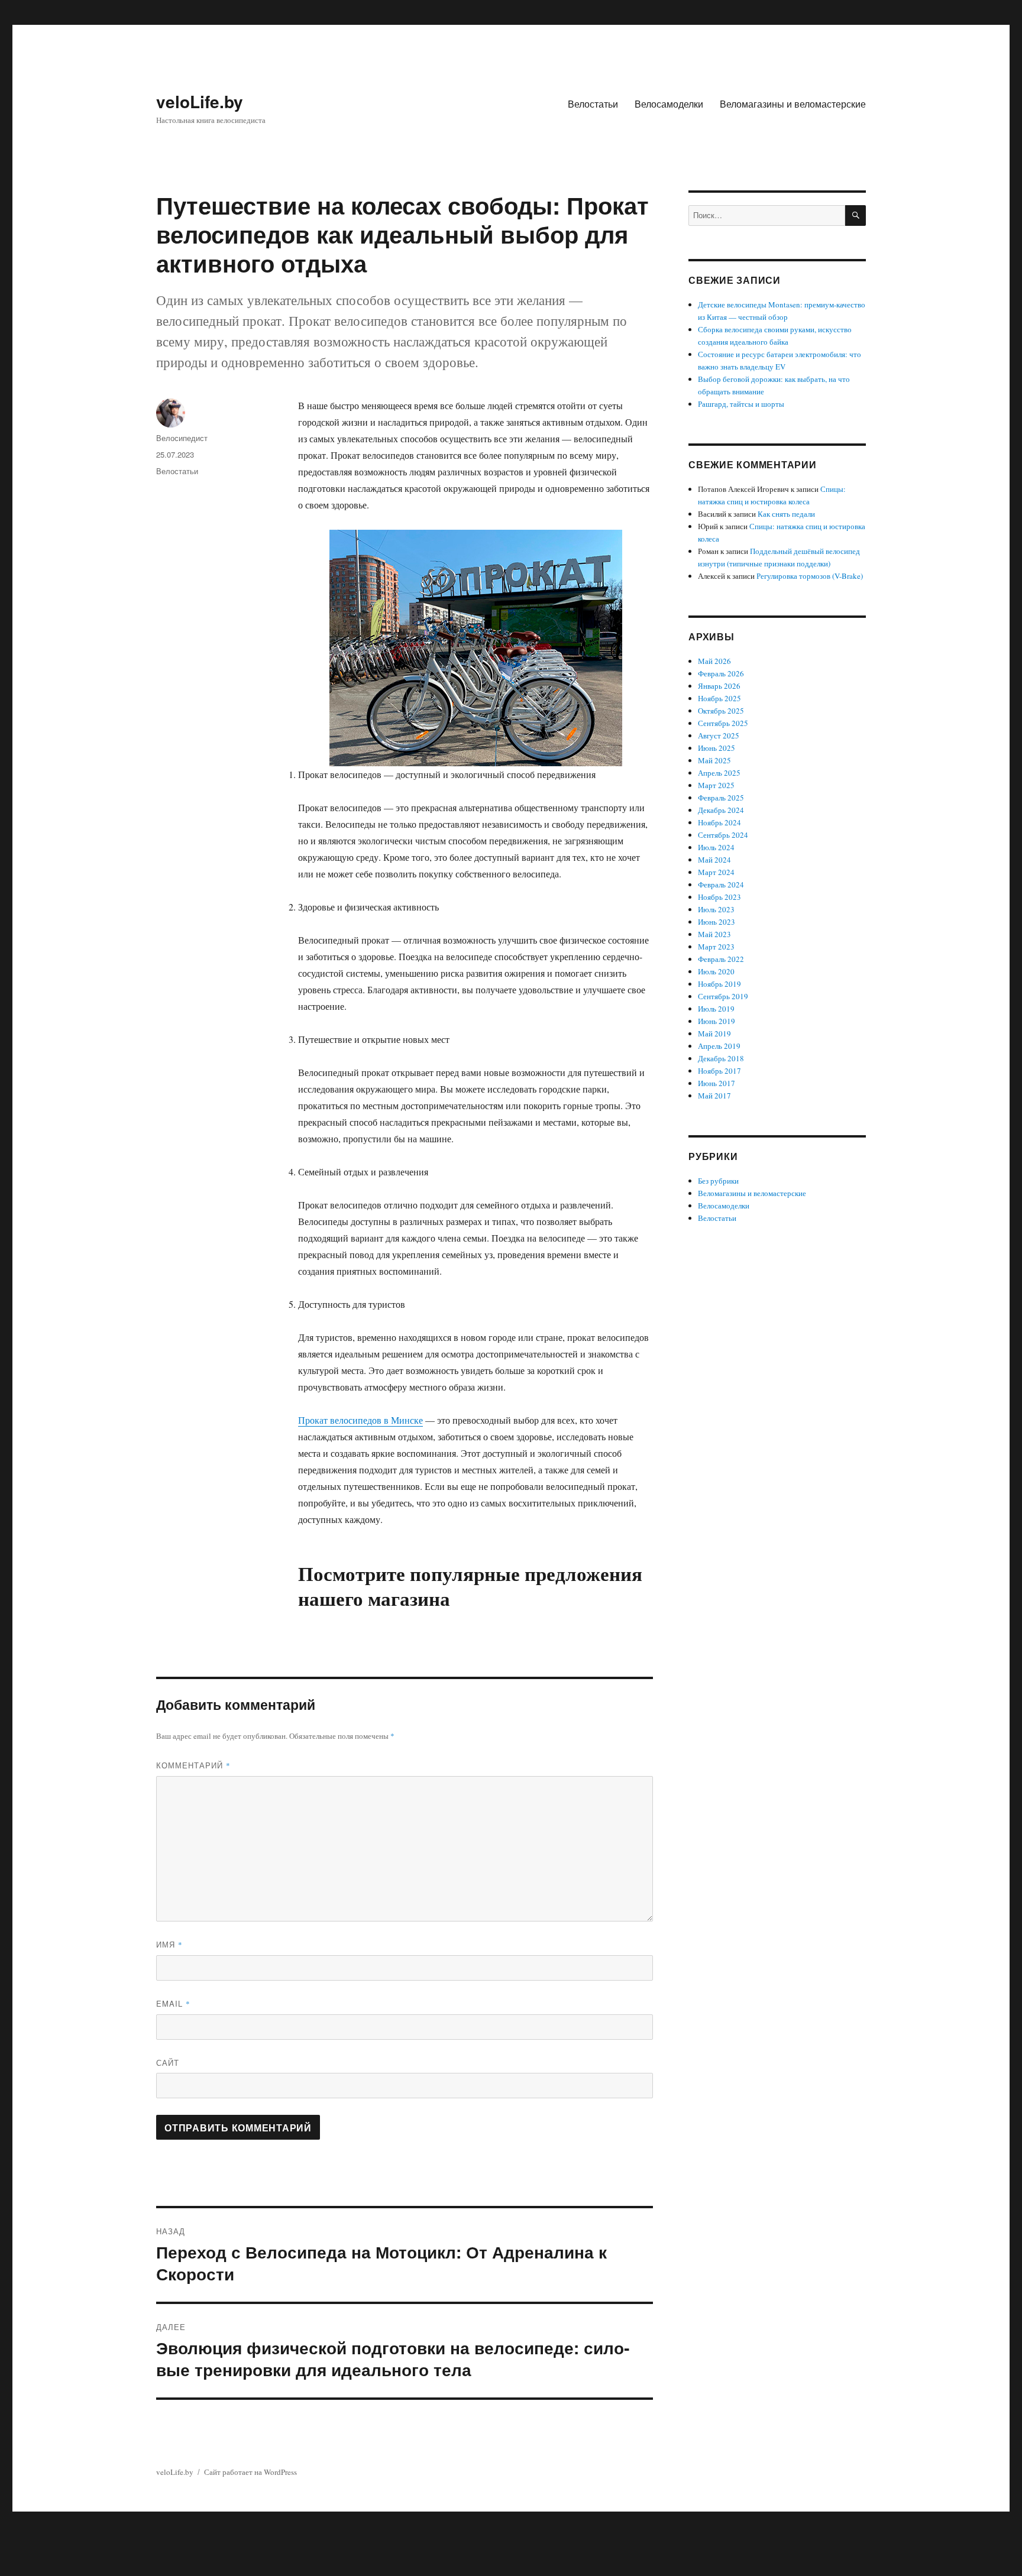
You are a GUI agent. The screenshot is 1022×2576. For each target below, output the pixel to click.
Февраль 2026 (721, 673)
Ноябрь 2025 (719, 698)
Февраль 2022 (721, 959)
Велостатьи (593, 104)
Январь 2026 (719, 686)
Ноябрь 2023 (719, 897)
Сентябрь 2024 (723, 835)
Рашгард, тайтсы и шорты (741, 404)
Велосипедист (182, 438)
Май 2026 (714, 661)
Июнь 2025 (717, 748)
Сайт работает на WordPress (250, 2472)
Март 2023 (716, 947)
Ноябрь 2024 (719, 822)
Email (173, 2003)
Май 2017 (714, 1096)
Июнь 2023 (717, 922)
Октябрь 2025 (721, 711)
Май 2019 (714, 1033)
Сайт (168, 2063)
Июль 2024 (716, 847)
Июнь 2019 (717, 1021)
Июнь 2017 (717, 1083)
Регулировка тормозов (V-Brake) (810, 576)
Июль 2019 (716, 1009)
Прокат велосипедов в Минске (360, 1420)
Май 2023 (714, 934)
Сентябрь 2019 (723, 996)
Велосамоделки (669, 104)
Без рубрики (718, 1181)
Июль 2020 (716, 971)
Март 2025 (716, 785)
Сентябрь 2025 (723, 723)
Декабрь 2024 (721, 810)
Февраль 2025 (721, 798)
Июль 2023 (716, 909)
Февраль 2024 (721, 884)
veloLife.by (200, 101)
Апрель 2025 (719, 773)
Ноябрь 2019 (719, 984)
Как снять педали (786, 514)
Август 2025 (719, 735)
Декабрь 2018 (721, 1058)
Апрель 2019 (719, 1046)
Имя (169, 1944)
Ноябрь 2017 (719, 1071)
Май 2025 (714, 760)
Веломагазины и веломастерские (793, 104)
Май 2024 (714, 860)
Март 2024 (716, 872)
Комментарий (193, 1765)
